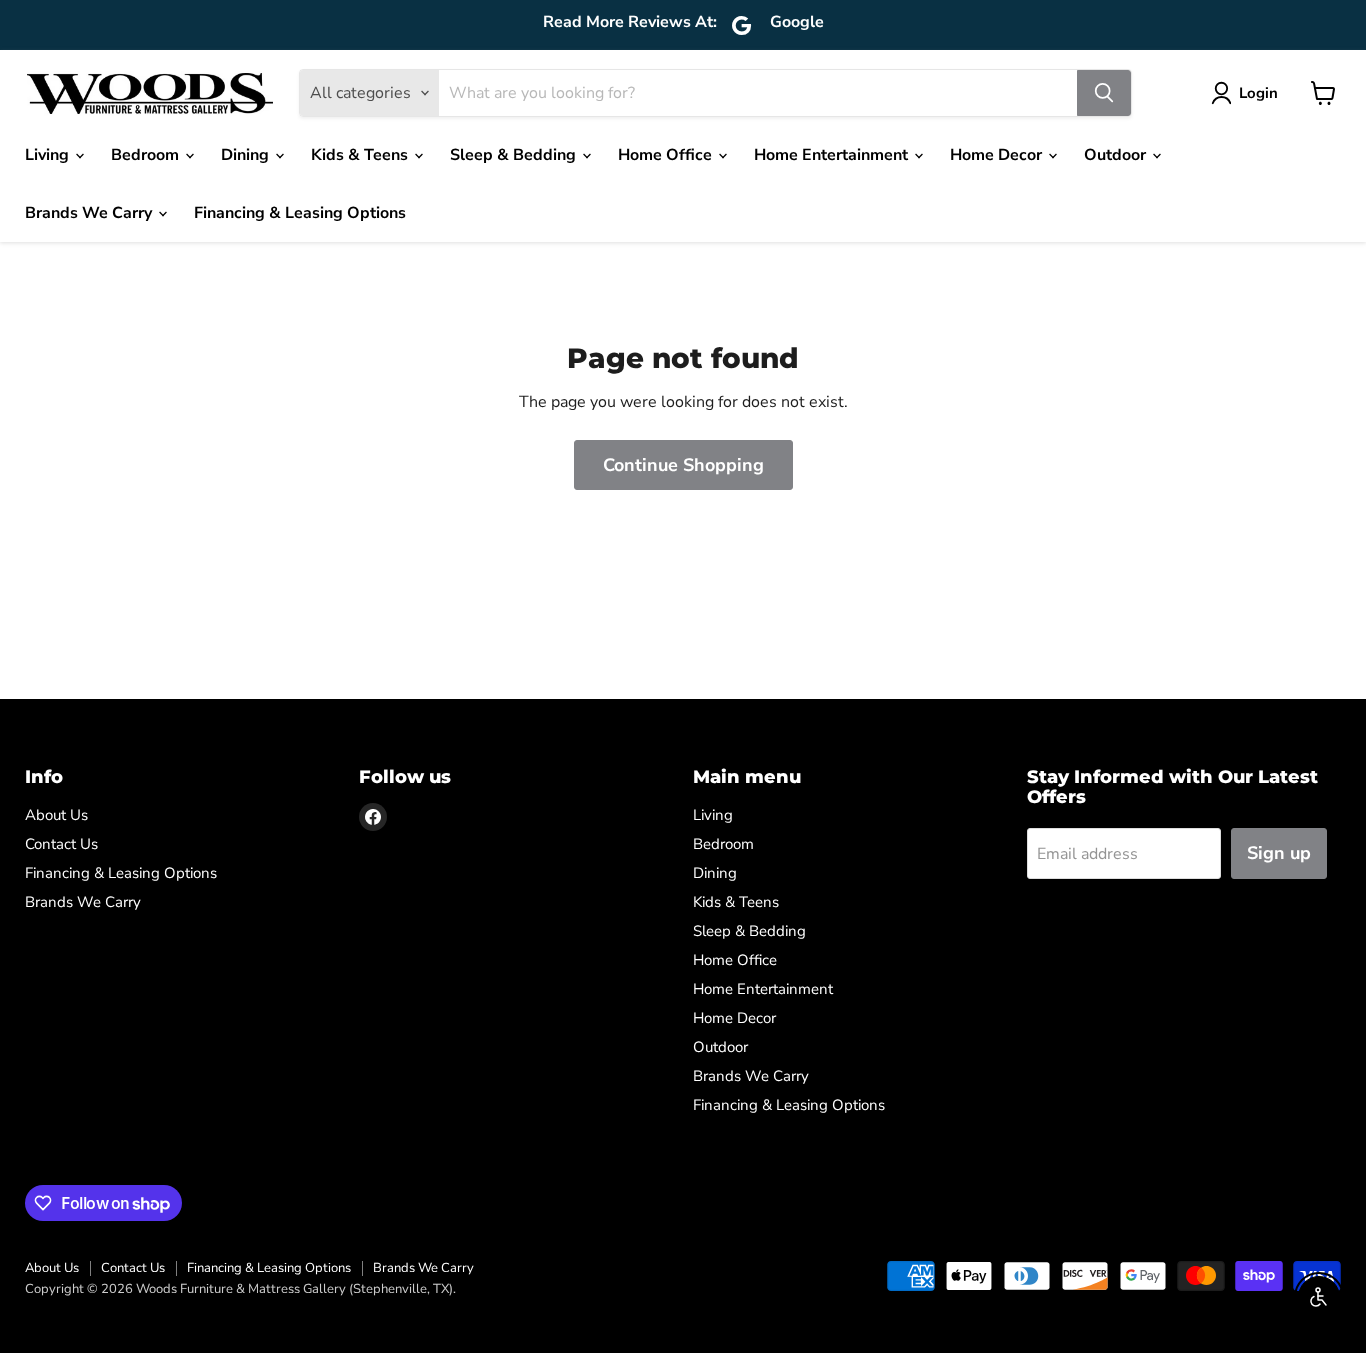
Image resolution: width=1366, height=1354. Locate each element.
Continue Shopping (683, 465)
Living (49, 155)
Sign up (1279, 853)
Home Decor (998, 155)
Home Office (667, 155)
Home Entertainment (833, 155)
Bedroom (147, 155)
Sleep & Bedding (515, 155)
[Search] (1104, 93)
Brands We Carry (90, 213)
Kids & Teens (361, 155)
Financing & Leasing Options (300, 213)
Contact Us (61, 844)
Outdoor (1117, 155)
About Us (56, 815)
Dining (247, 155)
